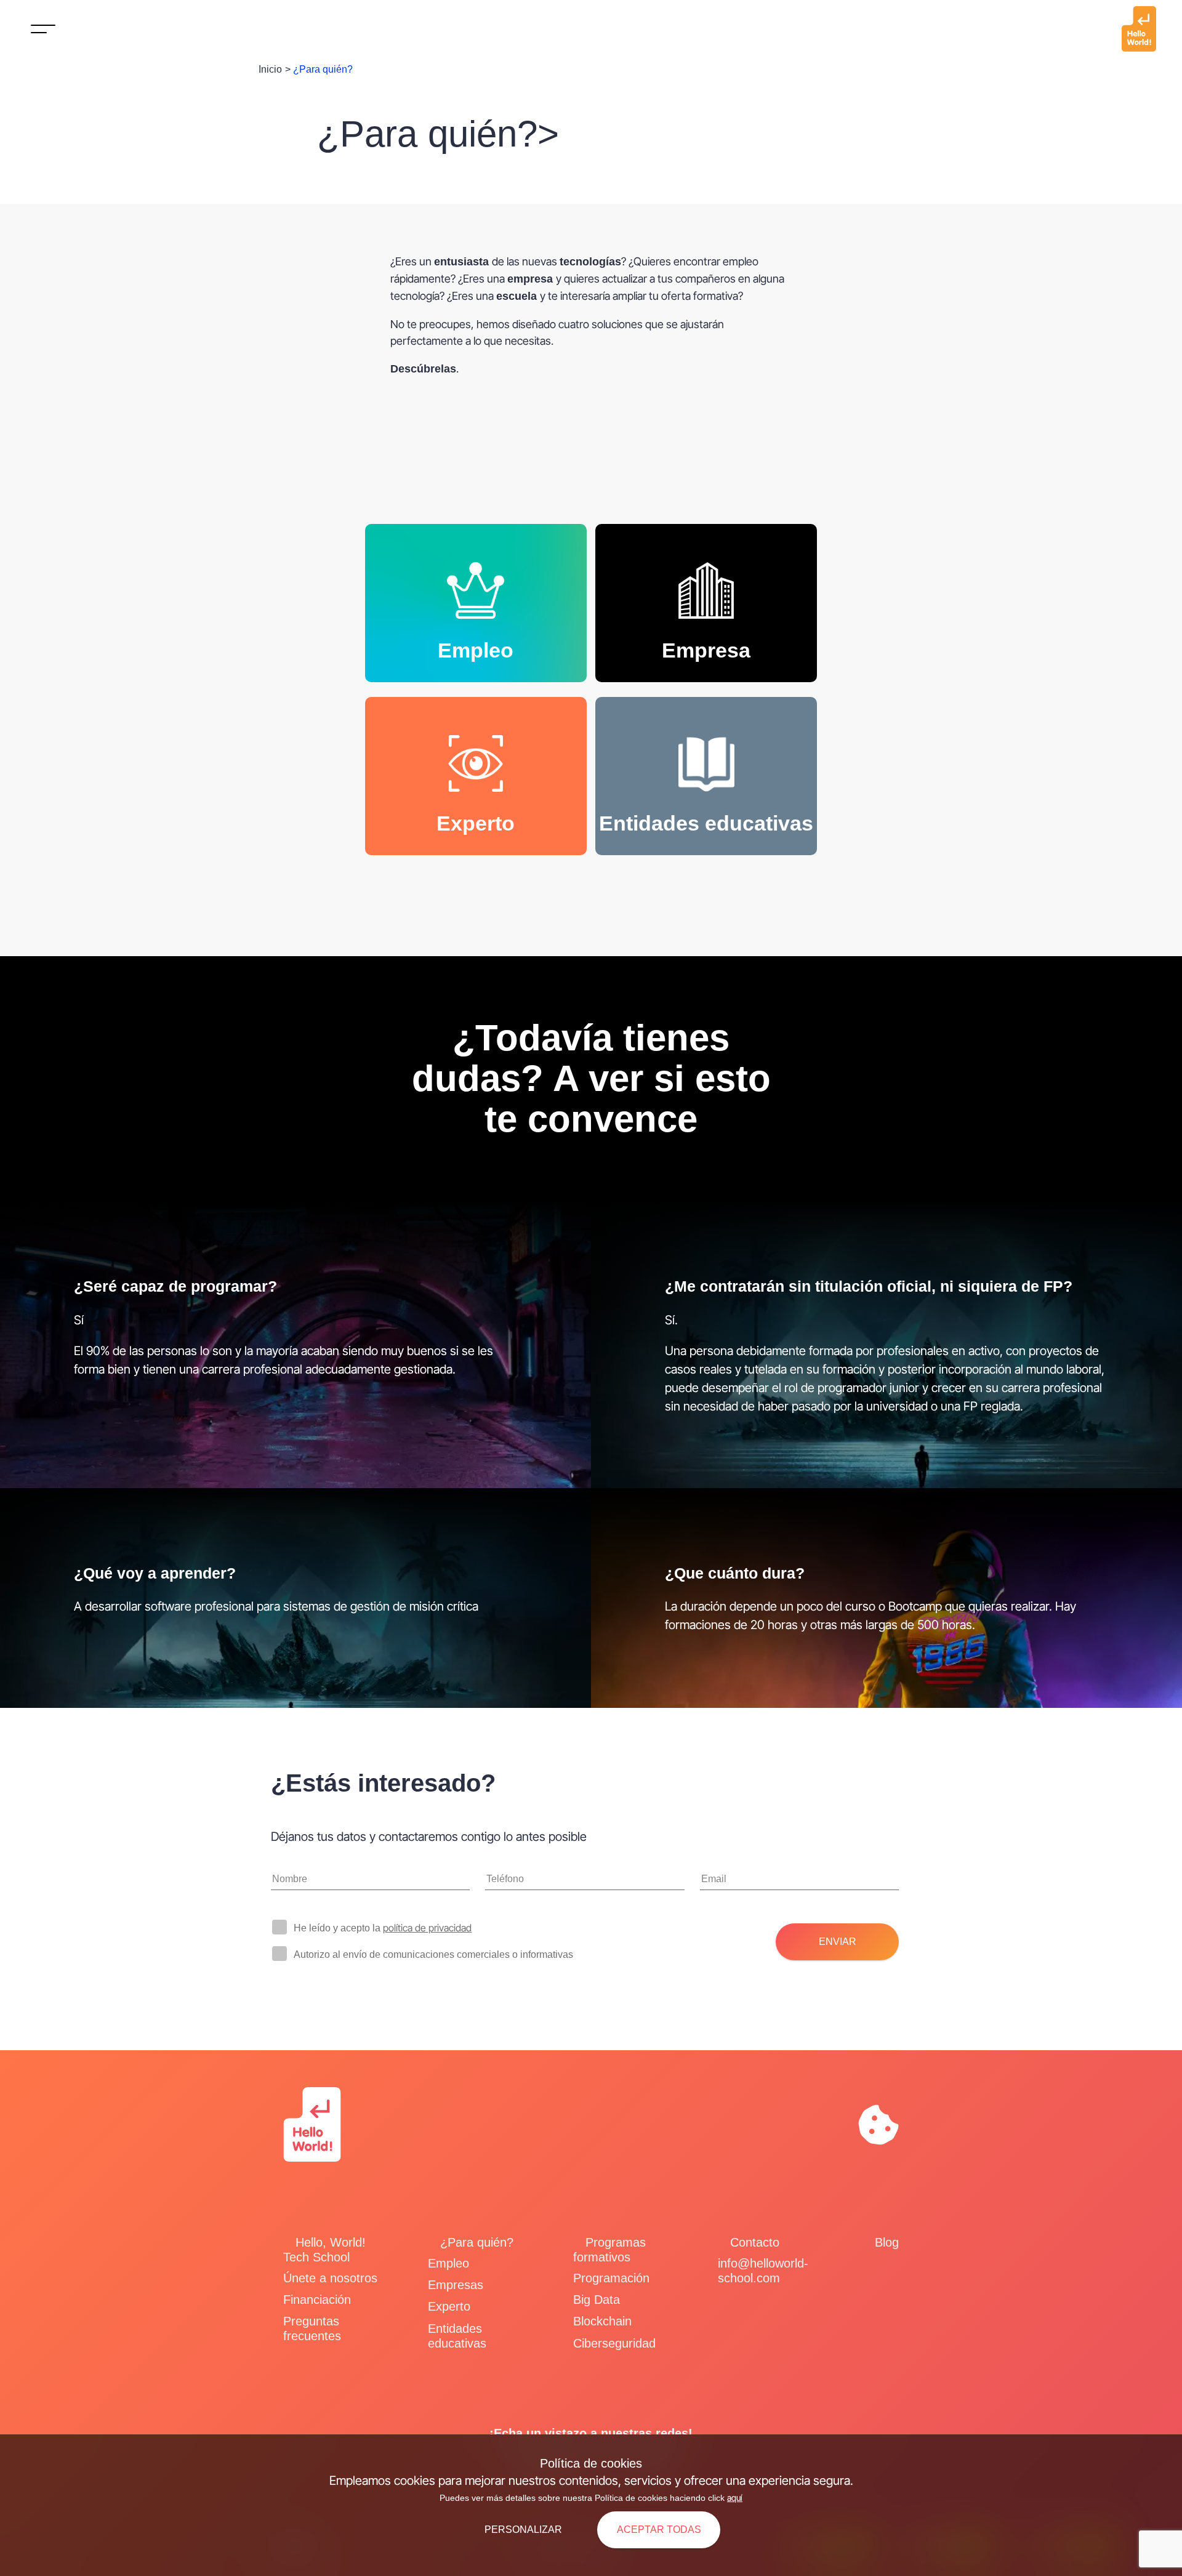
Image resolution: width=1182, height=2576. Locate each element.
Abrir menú (43, 31)
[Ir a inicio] (1139, 29)
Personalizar (523, 2530)
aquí (735, 2498)
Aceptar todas (659, 2530)
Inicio (270, 69)
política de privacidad (427, 1928)
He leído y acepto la (383, 1928)
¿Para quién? (323, 69)
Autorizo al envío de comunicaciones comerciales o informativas (433, 1954)
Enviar (838, 1942)
